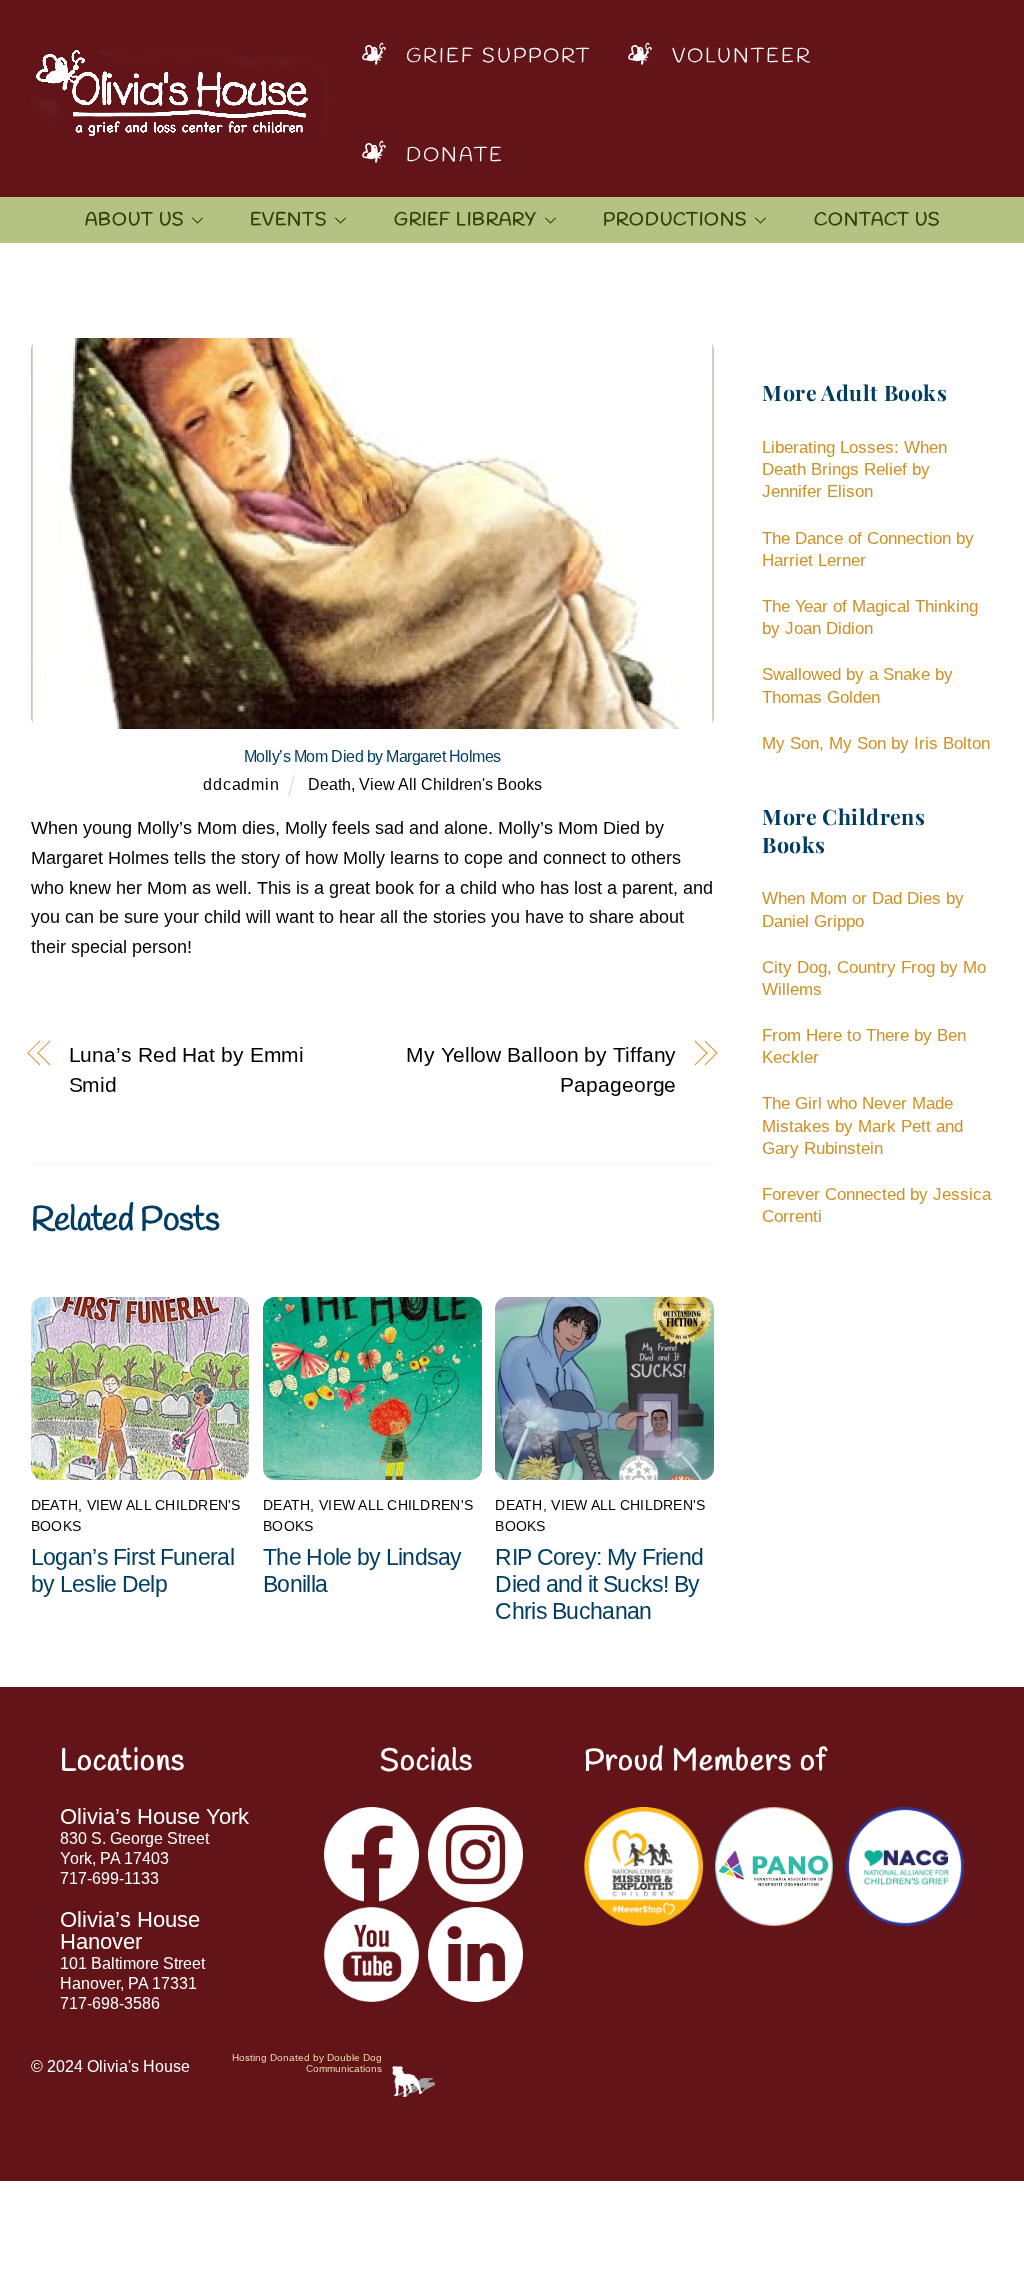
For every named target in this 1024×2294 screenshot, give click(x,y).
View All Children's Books (450, 784)
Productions (675, 220)
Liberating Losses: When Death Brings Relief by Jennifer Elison (854, 469)
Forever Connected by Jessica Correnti (876, 1205)
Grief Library (465, 220)
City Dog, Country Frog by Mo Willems (874, 978)
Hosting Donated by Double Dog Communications (307, 2063)
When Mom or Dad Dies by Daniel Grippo (863, 909)
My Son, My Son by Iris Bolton (876, 743)
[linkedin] (475, 1953)
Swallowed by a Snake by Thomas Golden (857, 685)
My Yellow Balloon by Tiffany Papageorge (541, 1069)
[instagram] (475, 1853)
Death (329, 784)
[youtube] (371, 1953)
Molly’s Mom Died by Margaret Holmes (372, 756)
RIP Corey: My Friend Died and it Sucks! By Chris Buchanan (599, 1584)
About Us (134, 220)
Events (288, 220)
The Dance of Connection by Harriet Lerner (868, 549)
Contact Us (877, 220)
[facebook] (371, 1853)
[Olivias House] (181, 125)
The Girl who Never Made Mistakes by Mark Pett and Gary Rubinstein (862, 1125)
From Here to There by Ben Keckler (864, 1046)
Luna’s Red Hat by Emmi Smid (187, 1069)
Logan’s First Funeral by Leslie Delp (132, 1570)
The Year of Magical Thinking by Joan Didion (870, 617)
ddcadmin (241, 784)
